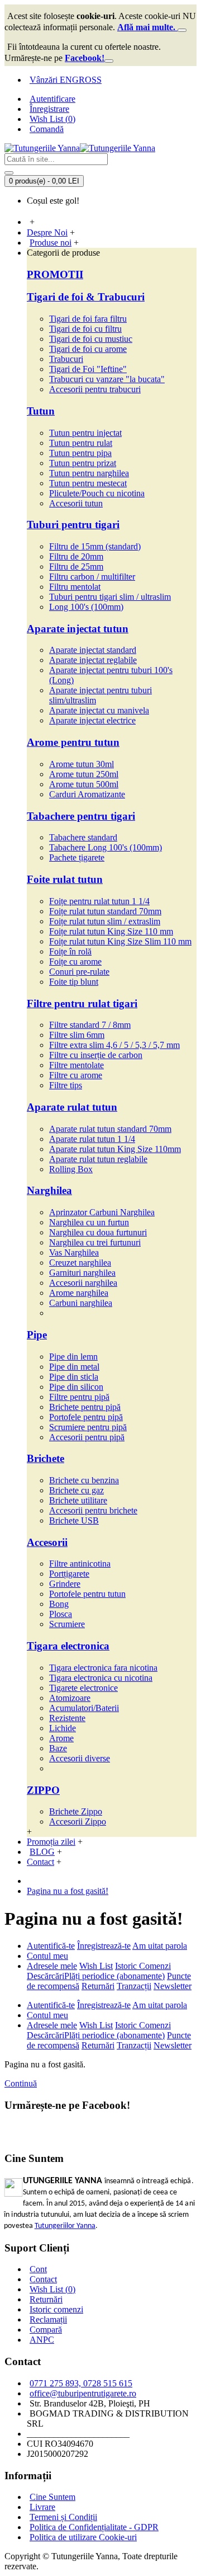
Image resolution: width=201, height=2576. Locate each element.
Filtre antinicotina (80, 1564)
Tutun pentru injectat (85, 433)
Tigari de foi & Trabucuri (86, 297)
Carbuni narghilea (81, 1303)
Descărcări (46, 1976)
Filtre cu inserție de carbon (96, 1055)
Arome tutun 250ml (84, 774)
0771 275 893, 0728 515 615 (81, 2383)
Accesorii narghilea (83, 1283)
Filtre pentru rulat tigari (82, 1003)
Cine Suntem (52, 2497)
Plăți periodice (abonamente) (114, 1976)
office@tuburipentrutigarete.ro (83, 2393)
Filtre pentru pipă (79, 1397)
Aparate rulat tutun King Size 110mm (115, 1149)
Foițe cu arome (75, 962)
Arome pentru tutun (73, 742)
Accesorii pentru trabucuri (95, 389)
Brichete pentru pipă (85, 1407)
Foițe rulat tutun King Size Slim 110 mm (120, 941)
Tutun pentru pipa (80, 453)
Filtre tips (66, 1085)
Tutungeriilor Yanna (65, 2226)
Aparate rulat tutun (72, 1107)
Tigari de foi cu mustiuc (91, 339)
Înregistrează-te (104, 1946)
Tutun (41, 411)
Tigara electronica (68, 1646)
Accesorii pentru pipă (87, 1437)
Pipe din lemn (73, 1357)
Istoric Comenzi (143, 1966)
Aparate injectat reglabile (93, 660)
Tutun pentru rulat (81, 443)
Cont (38, 2269)
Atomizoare (70, 1698)
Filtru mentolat (75, 587)
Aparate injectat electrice (92, 720)
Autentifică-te (51, 1946)
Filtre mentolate (76, 1065)
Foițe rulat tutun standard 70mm (105, 911)
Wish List (96, 1966)
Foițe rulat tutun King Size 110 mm (111, 931)
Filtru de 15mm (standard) (95, 546)
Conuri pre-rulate (79, 972)
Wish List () (52, 2289)
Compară (46, 2330)
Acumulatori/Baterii (84, 1708)
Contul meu (47, 1956)
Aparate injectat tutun (78, 629)
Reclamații (48, 2319)
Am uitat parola (160, 1946)
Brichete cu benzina (84, 1480)
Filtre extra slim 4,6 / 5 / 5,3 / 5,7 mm (114, 1045)
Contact (43, 2279)
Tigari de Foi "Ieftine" (88, 369)
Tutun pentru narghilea (89, 473)
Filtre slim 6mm (77, 1035)
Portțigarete (69, 1574)
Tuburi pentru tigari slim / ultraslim (110, 597)
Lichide (63, 1728)
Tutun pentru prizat (83, 463)
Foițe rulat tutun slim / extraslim (105, 921)
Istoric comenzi (56, 2309)
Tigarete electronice (83, 1688)
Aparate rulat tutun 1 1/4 (92, 1139)
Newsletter (173, 1986)
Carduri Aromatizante (87, 794)
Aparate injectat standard (93, 650)
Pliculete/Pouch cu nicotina (97, 493)
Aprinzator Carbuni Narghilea (102, 1212)
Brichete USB (74, 1520)
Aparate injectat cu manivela (99, 710)
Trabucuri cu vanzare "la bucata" (107, 379)
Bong (59, 1604)
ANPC (42, 2340)
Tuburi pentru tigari (73, 525)
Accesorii (47, 1542)
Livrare (42, 2507)
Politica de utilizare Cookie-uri (83, 2537)
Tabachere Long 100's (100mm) (106, 847)
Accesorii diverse (80, 1758)
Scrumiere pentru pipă (88, 1427)
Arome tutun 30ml (82, 764)
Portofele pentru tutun (87, 1594)
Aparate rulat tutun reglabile (98, 1159)
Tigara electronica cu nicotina (101, 1678)
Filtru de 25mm (76, 567)
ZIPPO (43, 1790)
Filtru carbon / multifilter (92, 577)
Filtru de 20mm (76, 556)
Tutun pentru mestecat (88, 483)
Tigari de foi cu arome (88, 349)
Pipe (37, 1335)
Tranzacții (134, 1986)
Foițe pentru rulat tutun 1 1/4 (99, 901)
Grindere (65, 1584)
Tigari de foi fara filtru (88, 319)
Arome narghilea (79, 1293)
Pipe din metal (74, 1367)
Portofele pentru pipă (86, 1417)
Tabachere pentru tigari (81, 816)
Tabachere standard (83, 837)
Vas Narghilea (74, 1252)
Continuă (21, 2083)
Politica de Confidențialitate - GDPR (94, 2527)
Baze (58, 1748)
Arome (61, 1738)
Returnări (98, 1986)
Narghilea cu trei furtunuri (95, 1242)
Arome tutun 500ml (84, 784)
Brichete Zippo (76, 1811)
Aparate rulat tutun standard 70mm (110, 1129)
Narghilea (49, 1190)
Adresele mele (52, 1966)
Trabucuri (66, 359)
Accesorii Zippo (78, 1821)
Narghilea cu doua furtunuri (98, 1232)
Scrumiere (67, 1624)
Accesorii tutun (76, 503)
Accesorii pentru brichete (93, 1510)
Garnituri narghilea (82, 1273)
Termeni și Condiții (63, 2517)
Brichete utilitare (78, 1500)
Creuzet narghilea (80, 1263)
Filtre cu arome (76, 1075)
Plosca (61, 1614)
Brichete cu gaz (76, 1490)
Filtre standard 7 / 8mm (90, 1025)
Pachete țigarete (77, 857)
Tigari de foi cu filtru (85, 329)
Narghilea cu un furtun (89, 1222)
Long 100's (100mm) (86, 607)
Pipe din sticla (74, 1377)
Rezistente (67, 1718)
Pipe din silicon (76, 1387)
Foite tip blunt (74, 982)
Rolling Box (71, 1169)
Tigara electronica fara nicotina (103, 1668)
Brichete (46, 1458)
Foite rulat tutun (65, 879)
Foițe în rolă (70, 951)
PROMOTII (55, 274)
